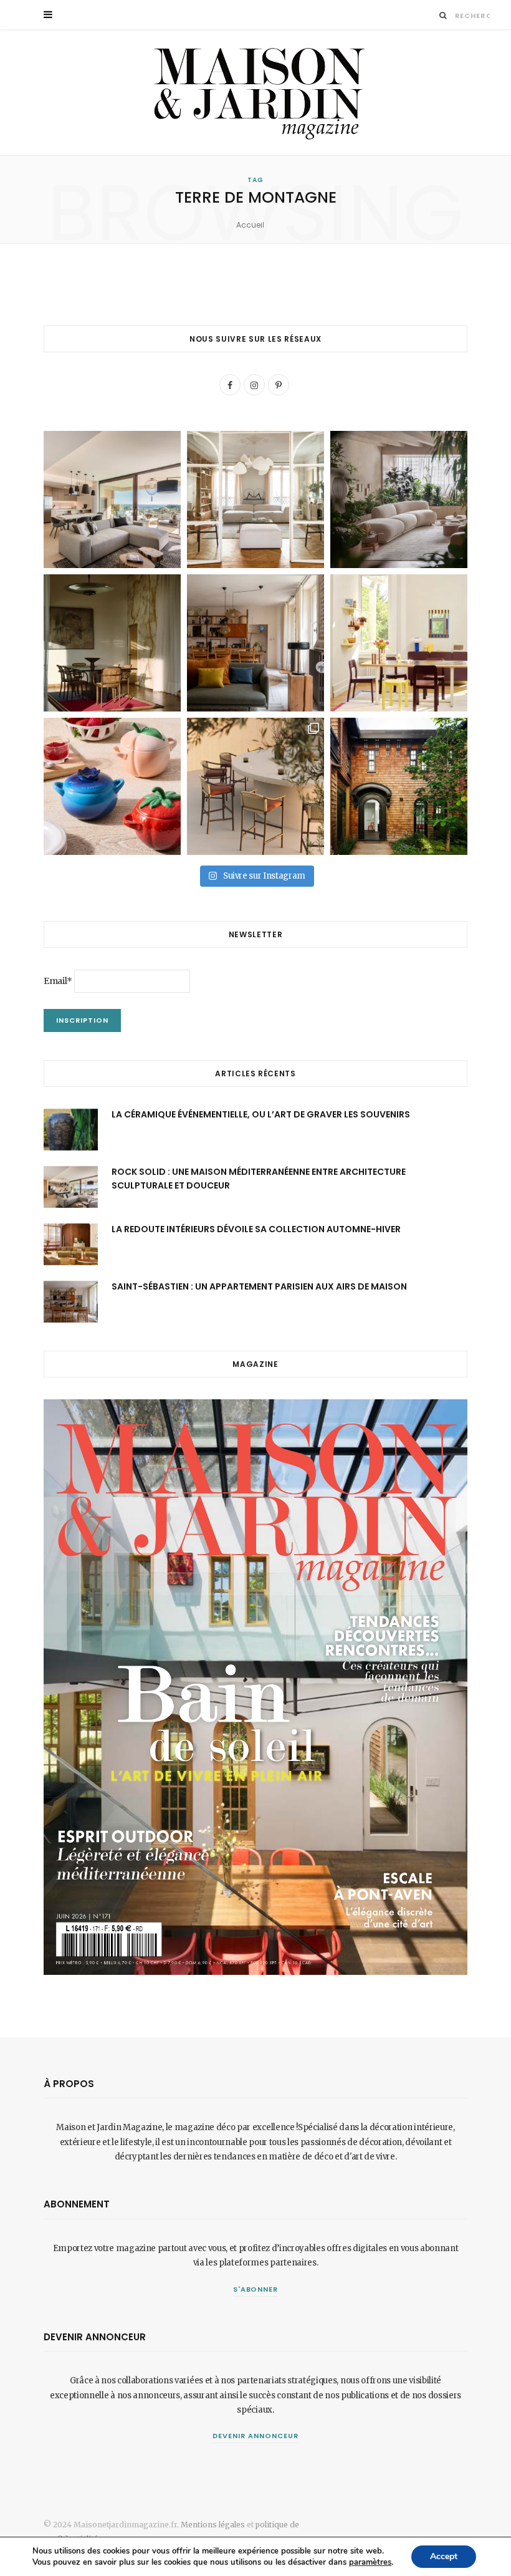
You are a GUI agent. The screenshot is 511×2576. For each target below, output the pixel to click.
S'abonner (256, 2289)
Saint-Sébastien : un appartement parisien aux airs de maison (259, 1286)
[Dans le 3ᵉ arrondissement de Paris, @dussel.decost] (255, 499)
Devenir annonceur (255, 2436)
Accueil (250, 225)
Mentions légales (213, 2525)
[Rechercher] (443, 15)
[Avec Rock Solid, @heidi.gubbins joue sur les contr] (112, 499)
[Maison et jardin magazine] (255, 93)
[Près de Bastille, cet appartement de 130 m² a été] (255, 643)
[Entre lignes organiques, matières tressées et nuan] (255, 786)
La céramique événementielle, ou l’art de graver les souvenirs (261, 1114)
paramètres (370, 2562)
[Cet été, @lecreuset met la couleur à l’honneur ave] (112, 786)
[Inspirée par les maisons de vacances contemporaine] (112, 643)
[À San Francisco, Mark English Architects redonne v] (399, 786)
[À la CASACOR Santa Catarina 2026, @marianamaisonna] (399, 499)
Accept (444, 2556)
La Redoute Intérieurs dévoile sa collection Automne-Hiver (256, 1229)
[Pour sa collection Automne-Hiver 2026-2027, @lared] (399, 643)
